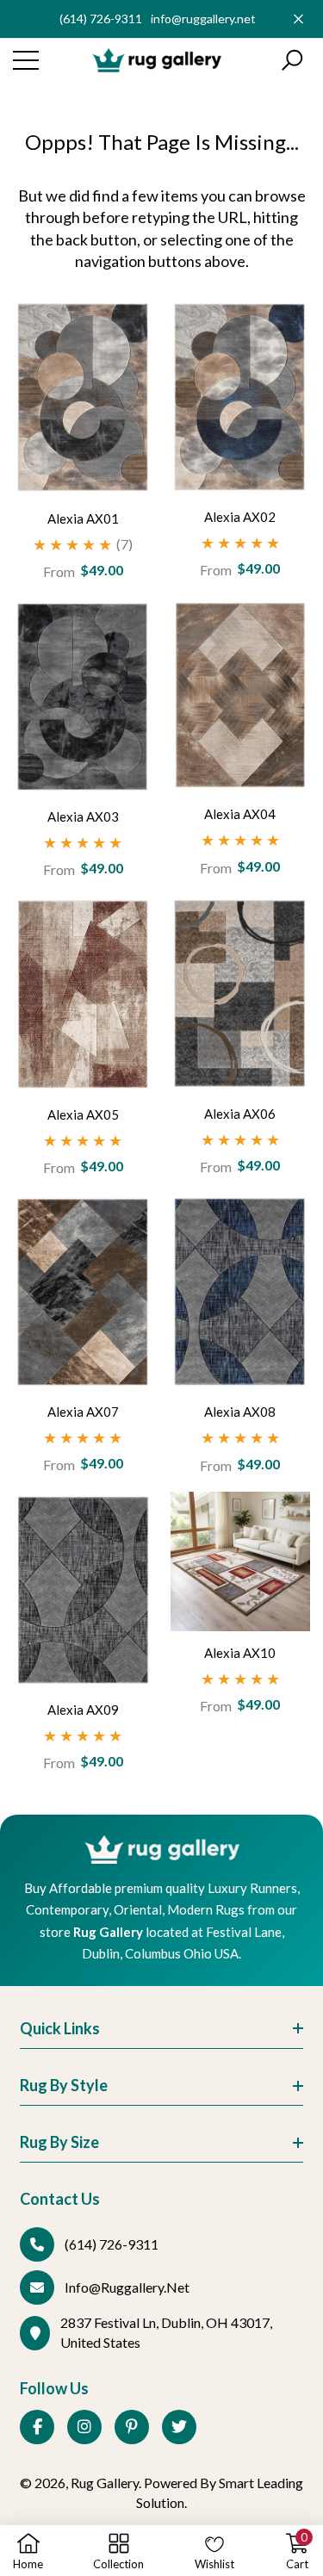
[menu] (26, 60)
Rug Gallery (105, 2483)
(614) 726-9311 (101, 19)
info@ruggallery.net (203, 19)
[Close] (298, 19)
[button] (292, 60)
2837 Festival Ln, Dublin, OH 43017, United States (166, 2332)
